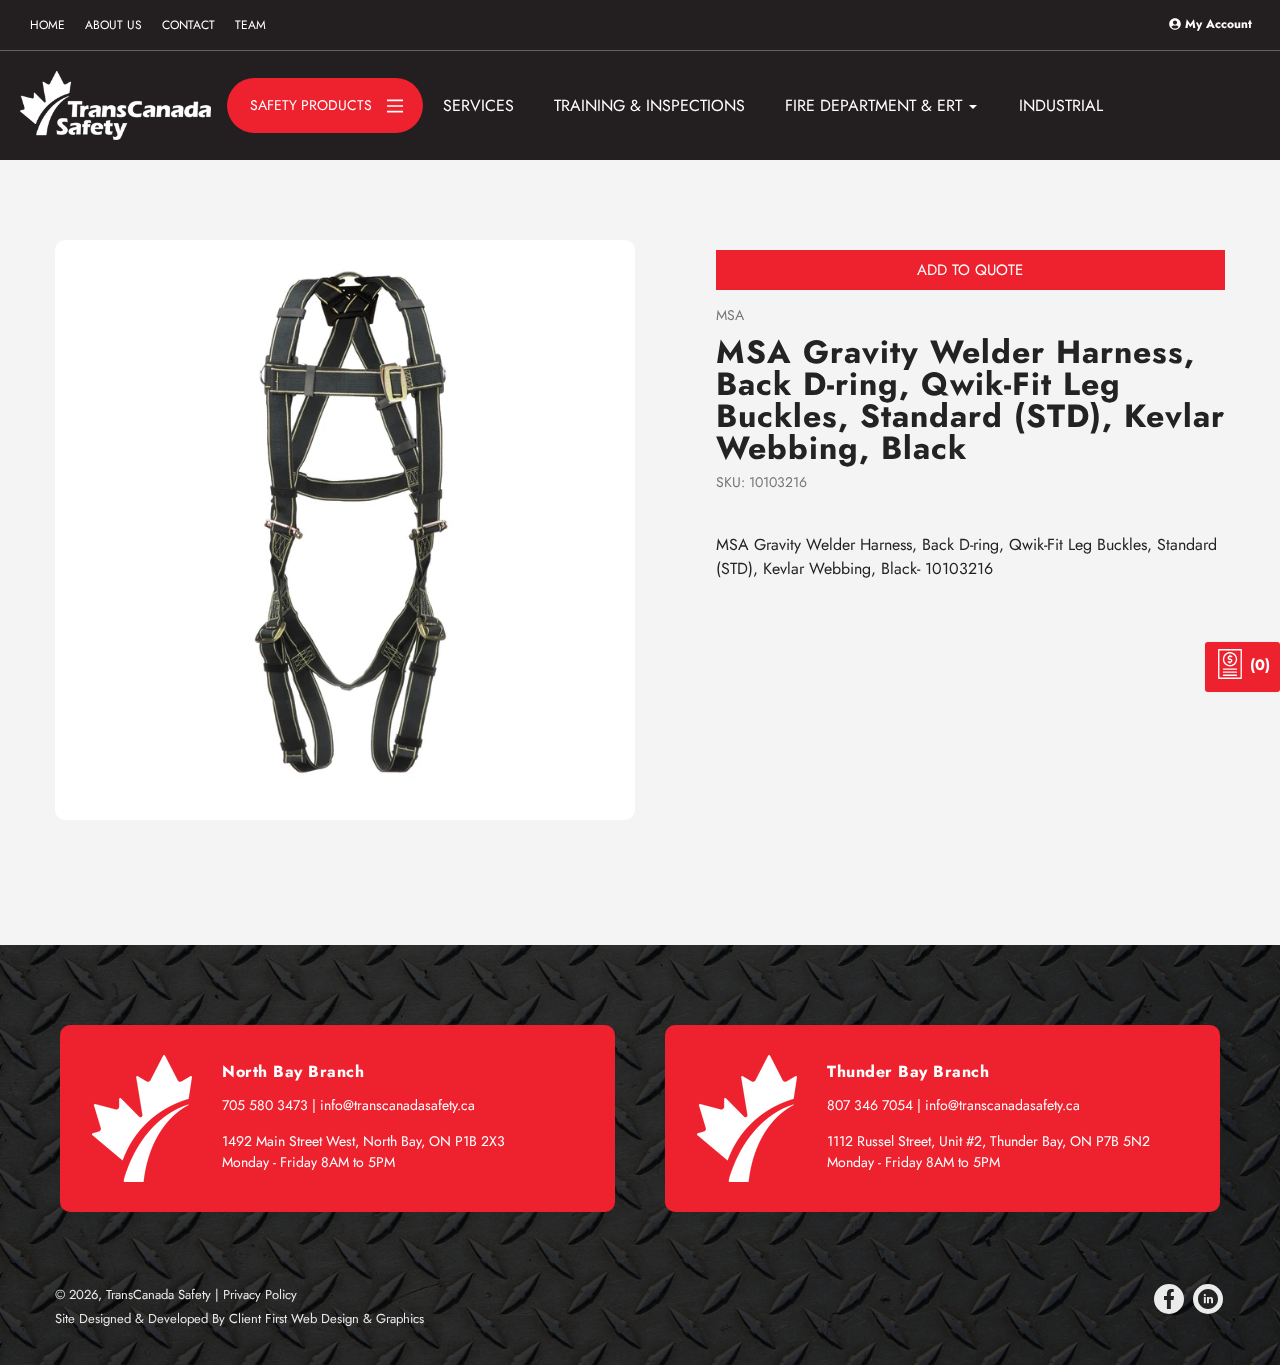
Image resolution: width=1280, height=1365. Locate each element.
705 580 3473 (265, 1105)
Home (47, 25)
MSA (730, 315)
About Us (113, 25)
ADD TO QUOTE (970, 270)
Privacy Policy (260, 1294)
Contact (188, 25)
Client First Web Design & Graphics (326, 1318)
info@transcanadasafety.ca (397, 1105)
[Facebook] (1169, 1299)
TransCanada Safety (158, 1294)
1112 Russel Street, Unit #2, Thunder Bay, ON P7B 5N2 (988, 1141)
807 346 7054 (870, 1105)
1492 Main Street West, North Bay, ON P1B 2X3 (363, 1141)
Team (250, 25)
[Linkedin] (1208, 1299)
